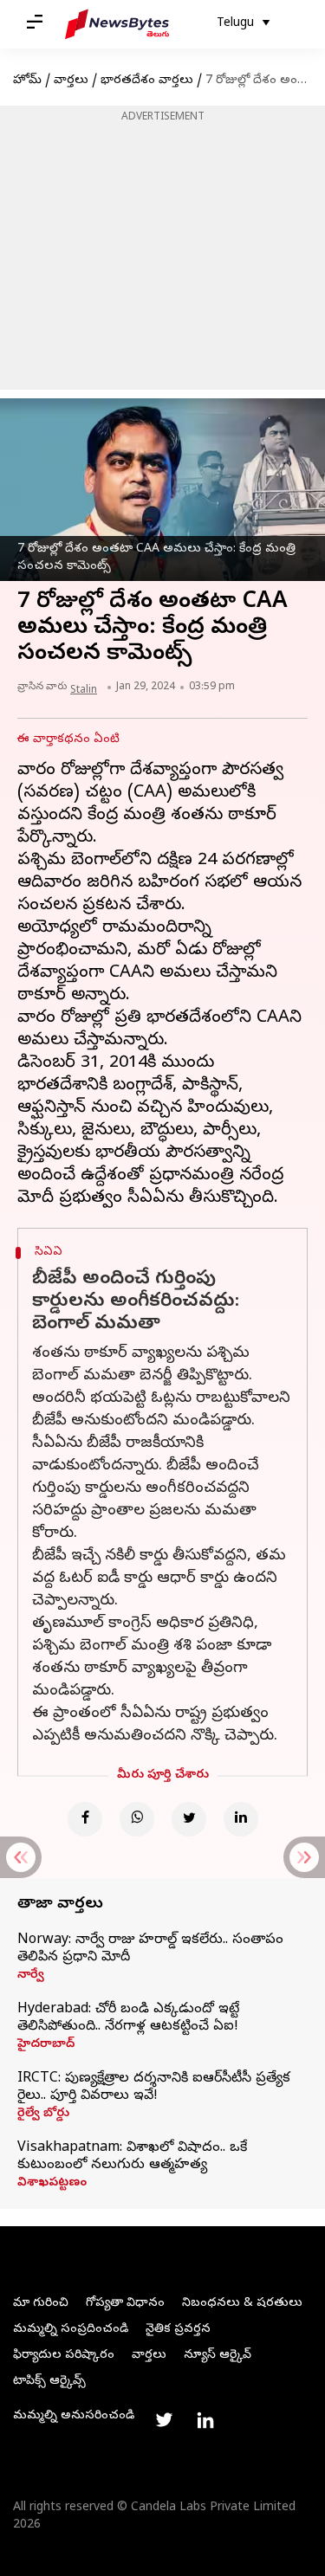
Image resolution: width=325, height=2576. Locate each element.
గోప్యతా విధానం (125, 2304)
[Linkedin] (241, 1819)
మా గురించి (41, 2304)
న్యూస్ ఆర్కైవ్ (218, 2356)
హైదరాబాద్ (46, 2045)
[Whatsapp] (137, 1819)
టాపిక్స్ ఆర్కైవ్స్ (49, 2382)
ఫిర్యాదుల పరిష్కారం (64, 2356)
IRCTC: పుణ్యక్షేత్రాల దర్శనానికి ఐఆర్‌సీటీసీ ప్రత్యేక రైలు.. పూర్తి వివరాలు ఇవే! (154, 2088)
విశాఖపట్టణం (52, 2184)
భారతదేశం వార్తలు (147, 81)
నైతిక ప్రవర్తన (178, 2330)
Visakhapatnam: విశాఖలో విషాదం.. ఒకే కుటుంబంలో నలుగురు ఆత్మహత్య (132, 2157)
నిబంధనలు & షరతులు (242, 2304)
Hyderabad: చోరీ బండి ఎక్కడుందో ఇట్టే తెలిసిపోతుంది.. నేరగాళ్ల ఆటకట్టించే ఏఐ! (128, 2018)
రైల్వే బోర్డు (43, 2114)
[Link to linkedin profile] (205, 2420)
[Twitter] (189, 1819)
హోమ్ (27, 81)
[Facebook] (85, 1819)
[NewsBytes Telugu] (117, 24)
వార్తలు (71, 81)
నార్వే (31, 1976)
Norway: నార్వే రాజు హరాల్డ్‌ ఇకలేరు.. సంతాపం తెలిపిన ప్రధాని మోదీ (150, 1949)
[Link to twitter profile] (164, 2420)
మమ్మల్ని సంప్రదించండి (71, 2330)
